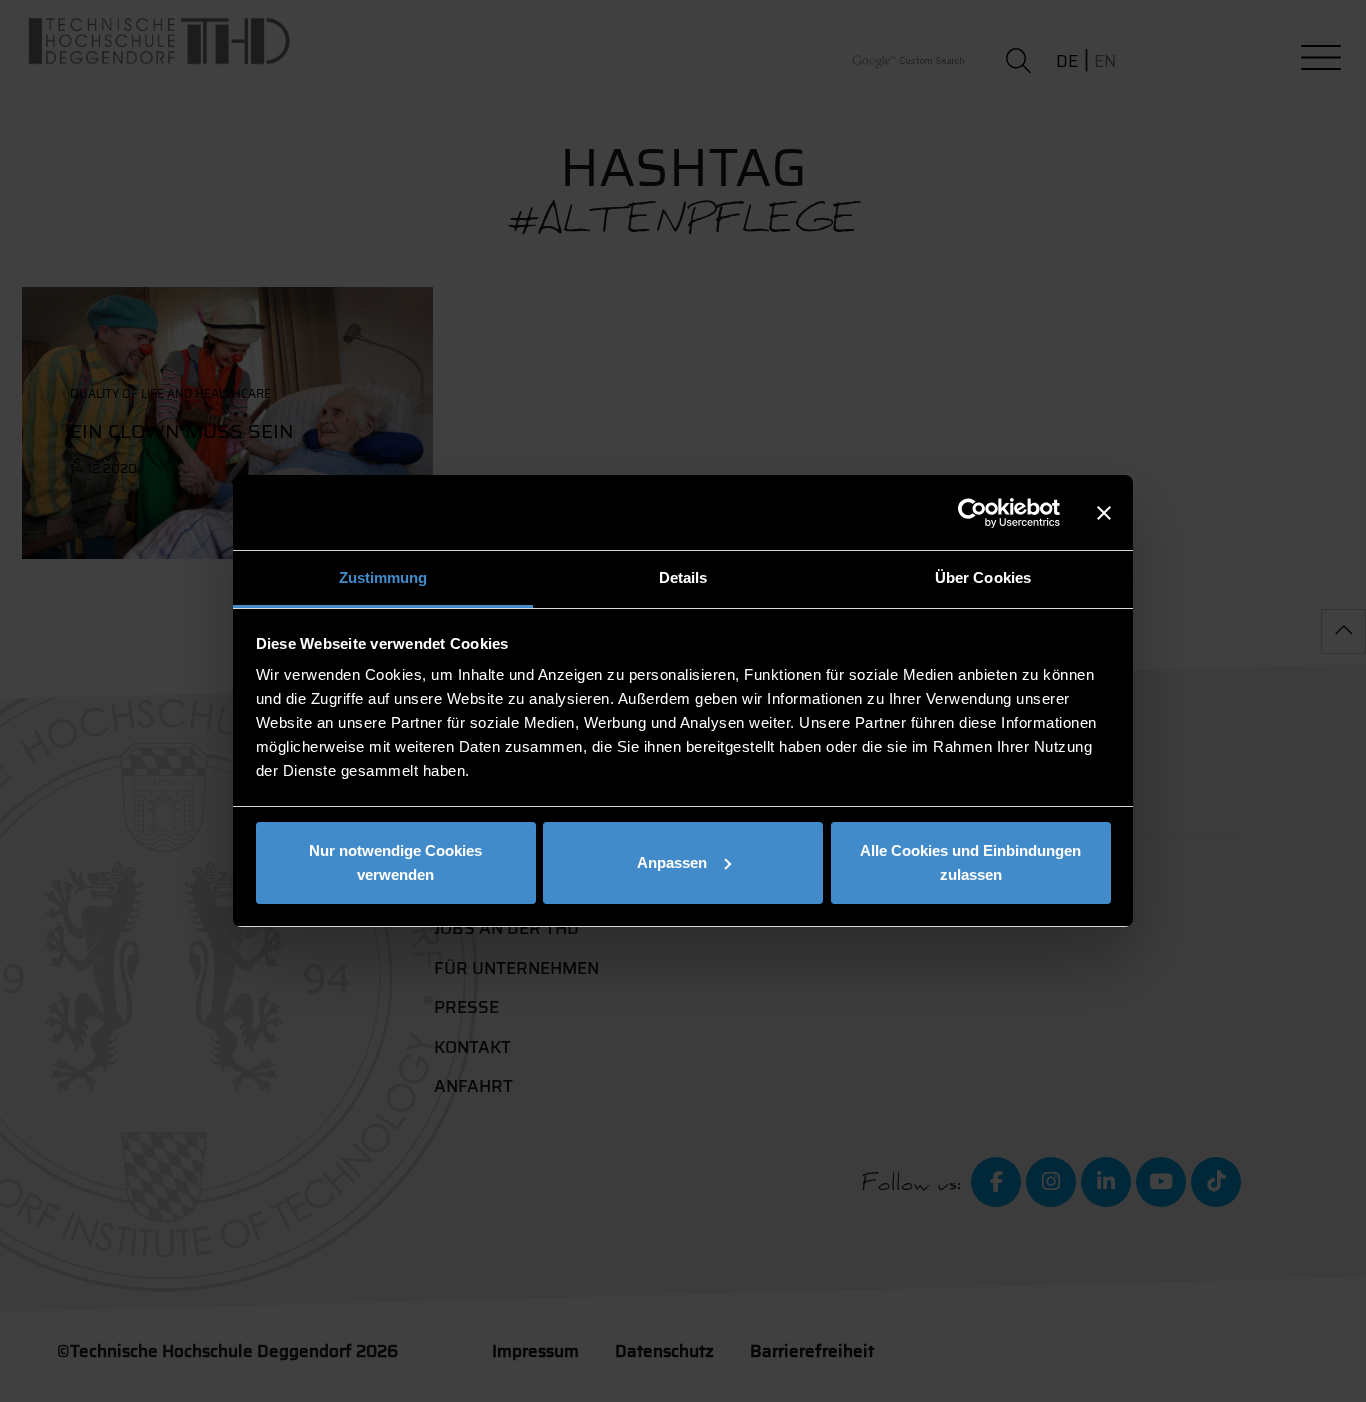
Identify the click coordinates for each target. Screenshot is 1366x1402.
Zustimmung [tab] (383, 577)
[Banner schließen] (1104, 513)
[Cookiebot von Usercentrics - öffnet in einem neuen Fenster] (972, 513)
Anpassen (672, 862)
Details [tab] (683, 577)
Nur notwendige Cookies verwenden (395, 862)
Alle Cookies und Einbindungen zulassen (970, 862)
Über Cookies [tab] (983, 577)
